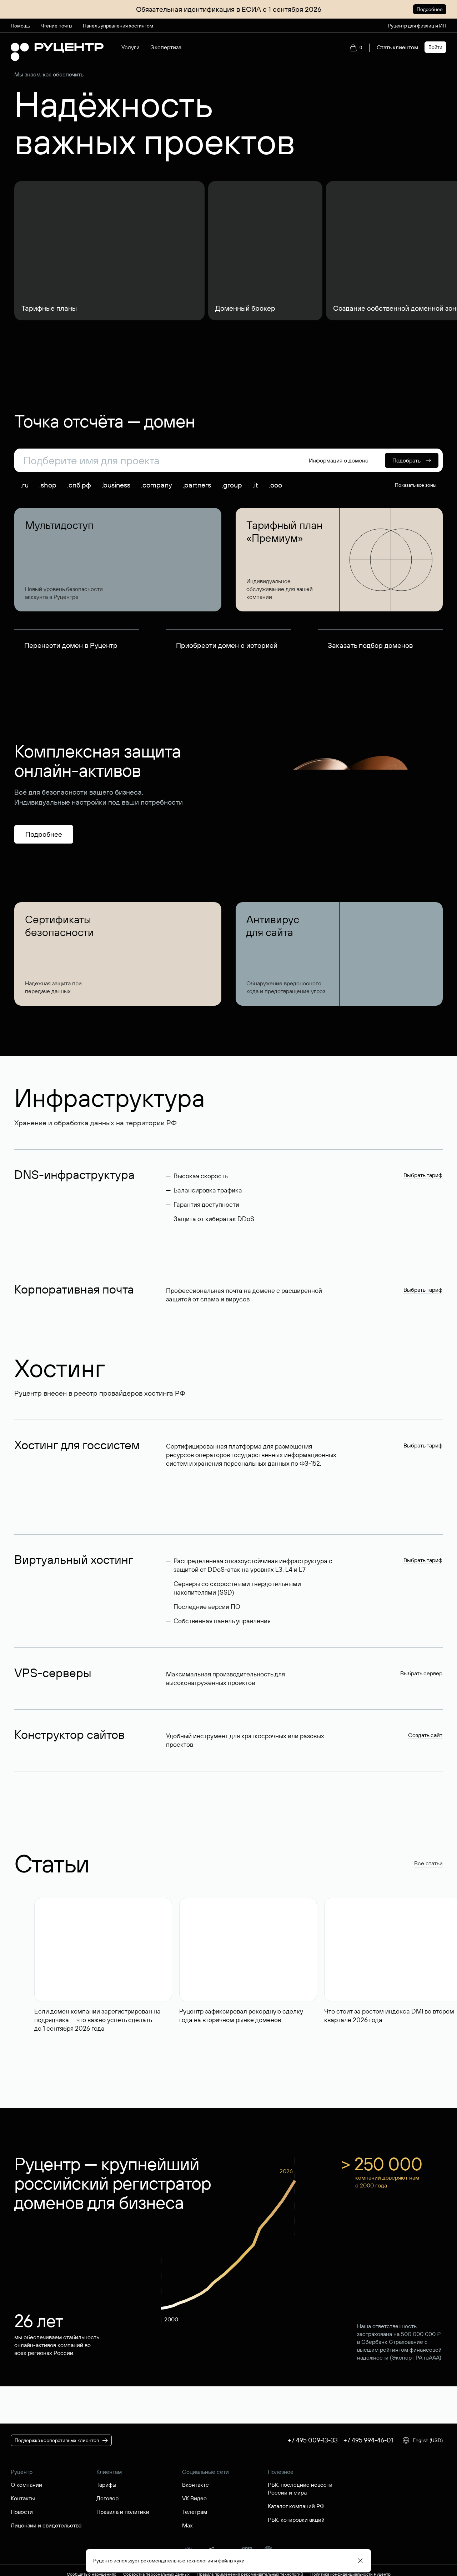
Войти (435, 47)
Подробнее (430, 9)
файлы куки (231, 2561)
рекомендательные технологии (177, 2561)
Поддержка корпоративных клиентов (57, 2440)
